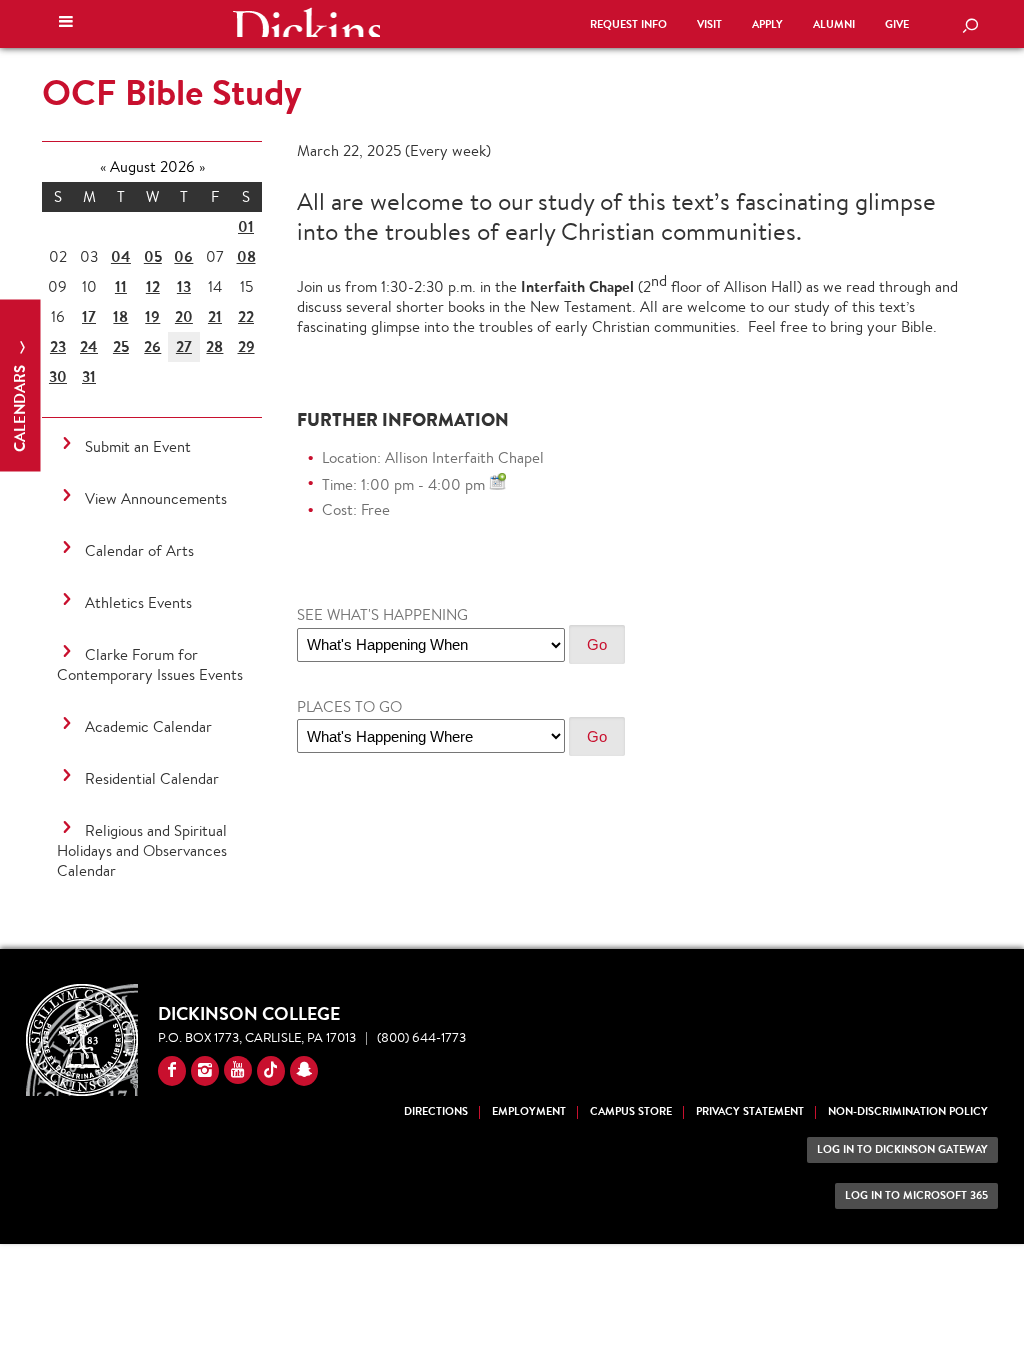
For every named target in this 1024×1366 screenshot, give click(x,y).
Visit (709, 24)
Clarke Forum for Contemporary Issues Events (150, 664)
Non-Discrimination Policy (908, 1111)
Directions (436, 1111)
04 (121, 256)
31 (89, 376)
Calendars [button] (19, 406)
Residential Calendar (152, 778)
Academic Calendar (148, 726)
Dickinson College (306, 22)
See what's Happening (382, 614)
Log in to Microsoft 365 (916, 1195)
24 (89, 346)
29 (246, 346)
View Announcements (156, 498)
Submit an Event (138, 446)
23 (58, 346)
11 (121, 286)
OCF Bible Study (172, 92)
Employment (529, 1111)
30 (58, 376)
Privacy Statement (750, 1111)
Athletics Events (138, 602)
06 (183, 256)
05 (153, 256)
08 (246, 256)
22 (246, 316)
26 (152, 346)
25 (121, 346)
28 (214, 346)
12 (153, 286)
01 (246, 226)
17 (89, 316)
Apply (767, 24)
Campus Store (631, 1111)
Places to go (349, 706)
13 (184, 286)
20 (184, 316)
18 (120, 316)
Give (897, 24)
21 (215, 316)
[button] (66, 24)
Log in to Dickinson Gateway (902, 1149)
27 (184, 346)
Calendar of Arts (139, 550)
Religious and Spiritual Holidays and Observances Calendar (142, 850)
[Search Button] (970, 27)
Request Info (628, 24)
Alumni (834, 24)
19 (152, 316)
